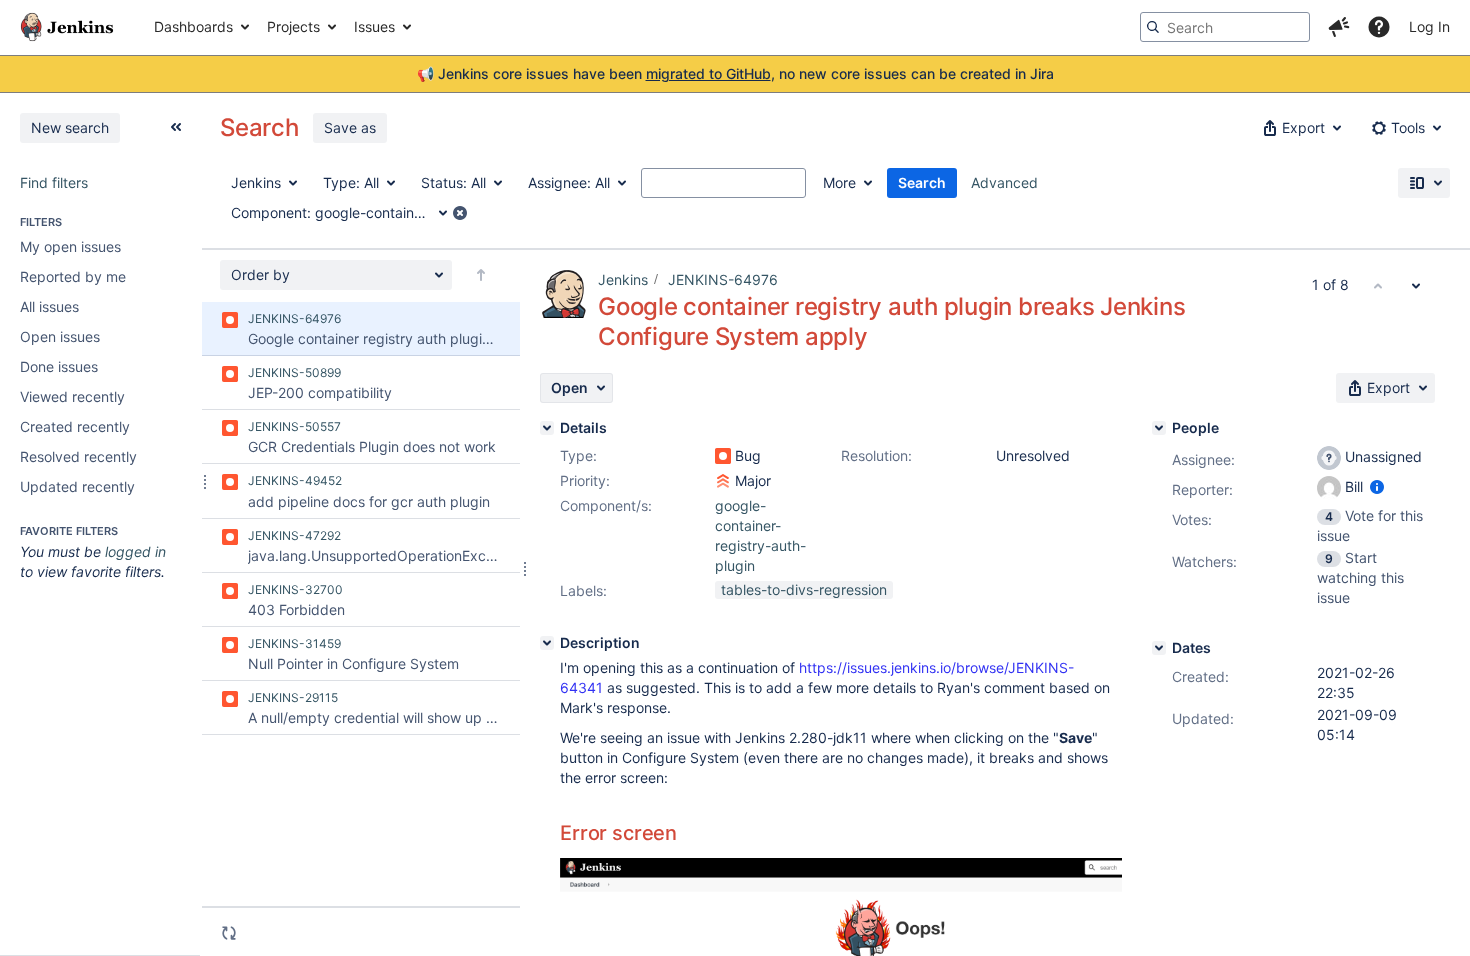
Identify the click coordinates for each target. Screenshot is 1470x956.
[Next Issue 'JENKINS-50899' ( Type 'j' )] (1416, 285)
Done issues (59, 366)
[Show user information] (1377, 486)
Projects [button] (293, 26)
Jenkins (623, 279)
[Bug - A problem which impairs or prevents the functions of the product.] (723, 456)
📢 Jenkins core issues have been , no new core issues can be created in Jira (735, 73)
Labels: (583, 590)
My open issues (70, 246)
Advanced (1004, 182)
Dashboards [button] (193, 26)
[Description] (547, 643)
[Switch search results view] (1424, 183)
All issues (49, 306)
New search (70, 127)
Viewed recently (72, 396)
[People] (1159, 428)
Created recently (75, 426)
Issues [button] (374, 26)
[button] (1339, 27)
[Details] (547, 428)
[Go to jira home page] (67, 27)
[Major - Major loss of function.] (723, 481)
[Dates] (1159, 648)
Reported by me (73, 276)
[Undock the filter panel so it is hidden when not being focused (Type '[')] (176, 127)
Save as (350, 127)
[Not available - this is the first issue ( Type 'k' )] (1378, 285)
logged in (135, 551)
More (839, 182)
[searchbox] (1225, 27)
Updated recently (77, 486)
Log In (1429, 26)
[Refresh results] (229, 933)
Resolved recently (78, 456)
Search (922, 182)
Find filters (54, 182)
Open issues (60, 336)
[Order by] (481, 275)
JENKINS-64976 (723, 279)
